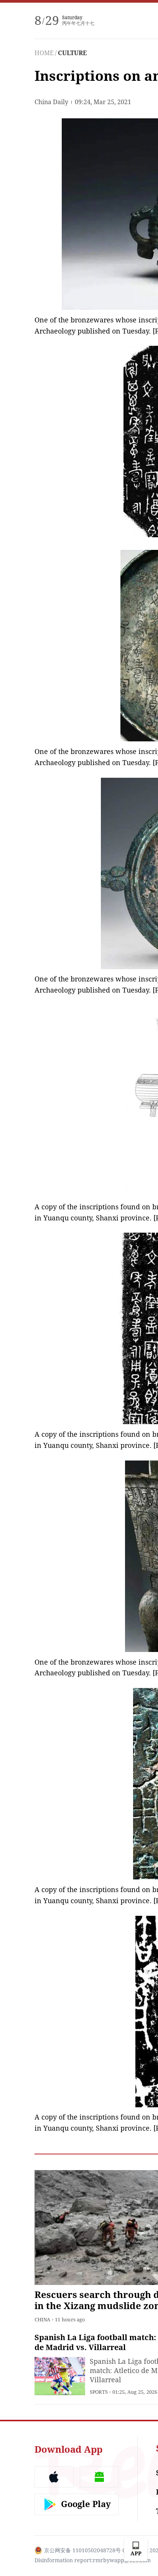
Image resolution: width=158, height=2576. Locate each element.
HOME (44, 53)
